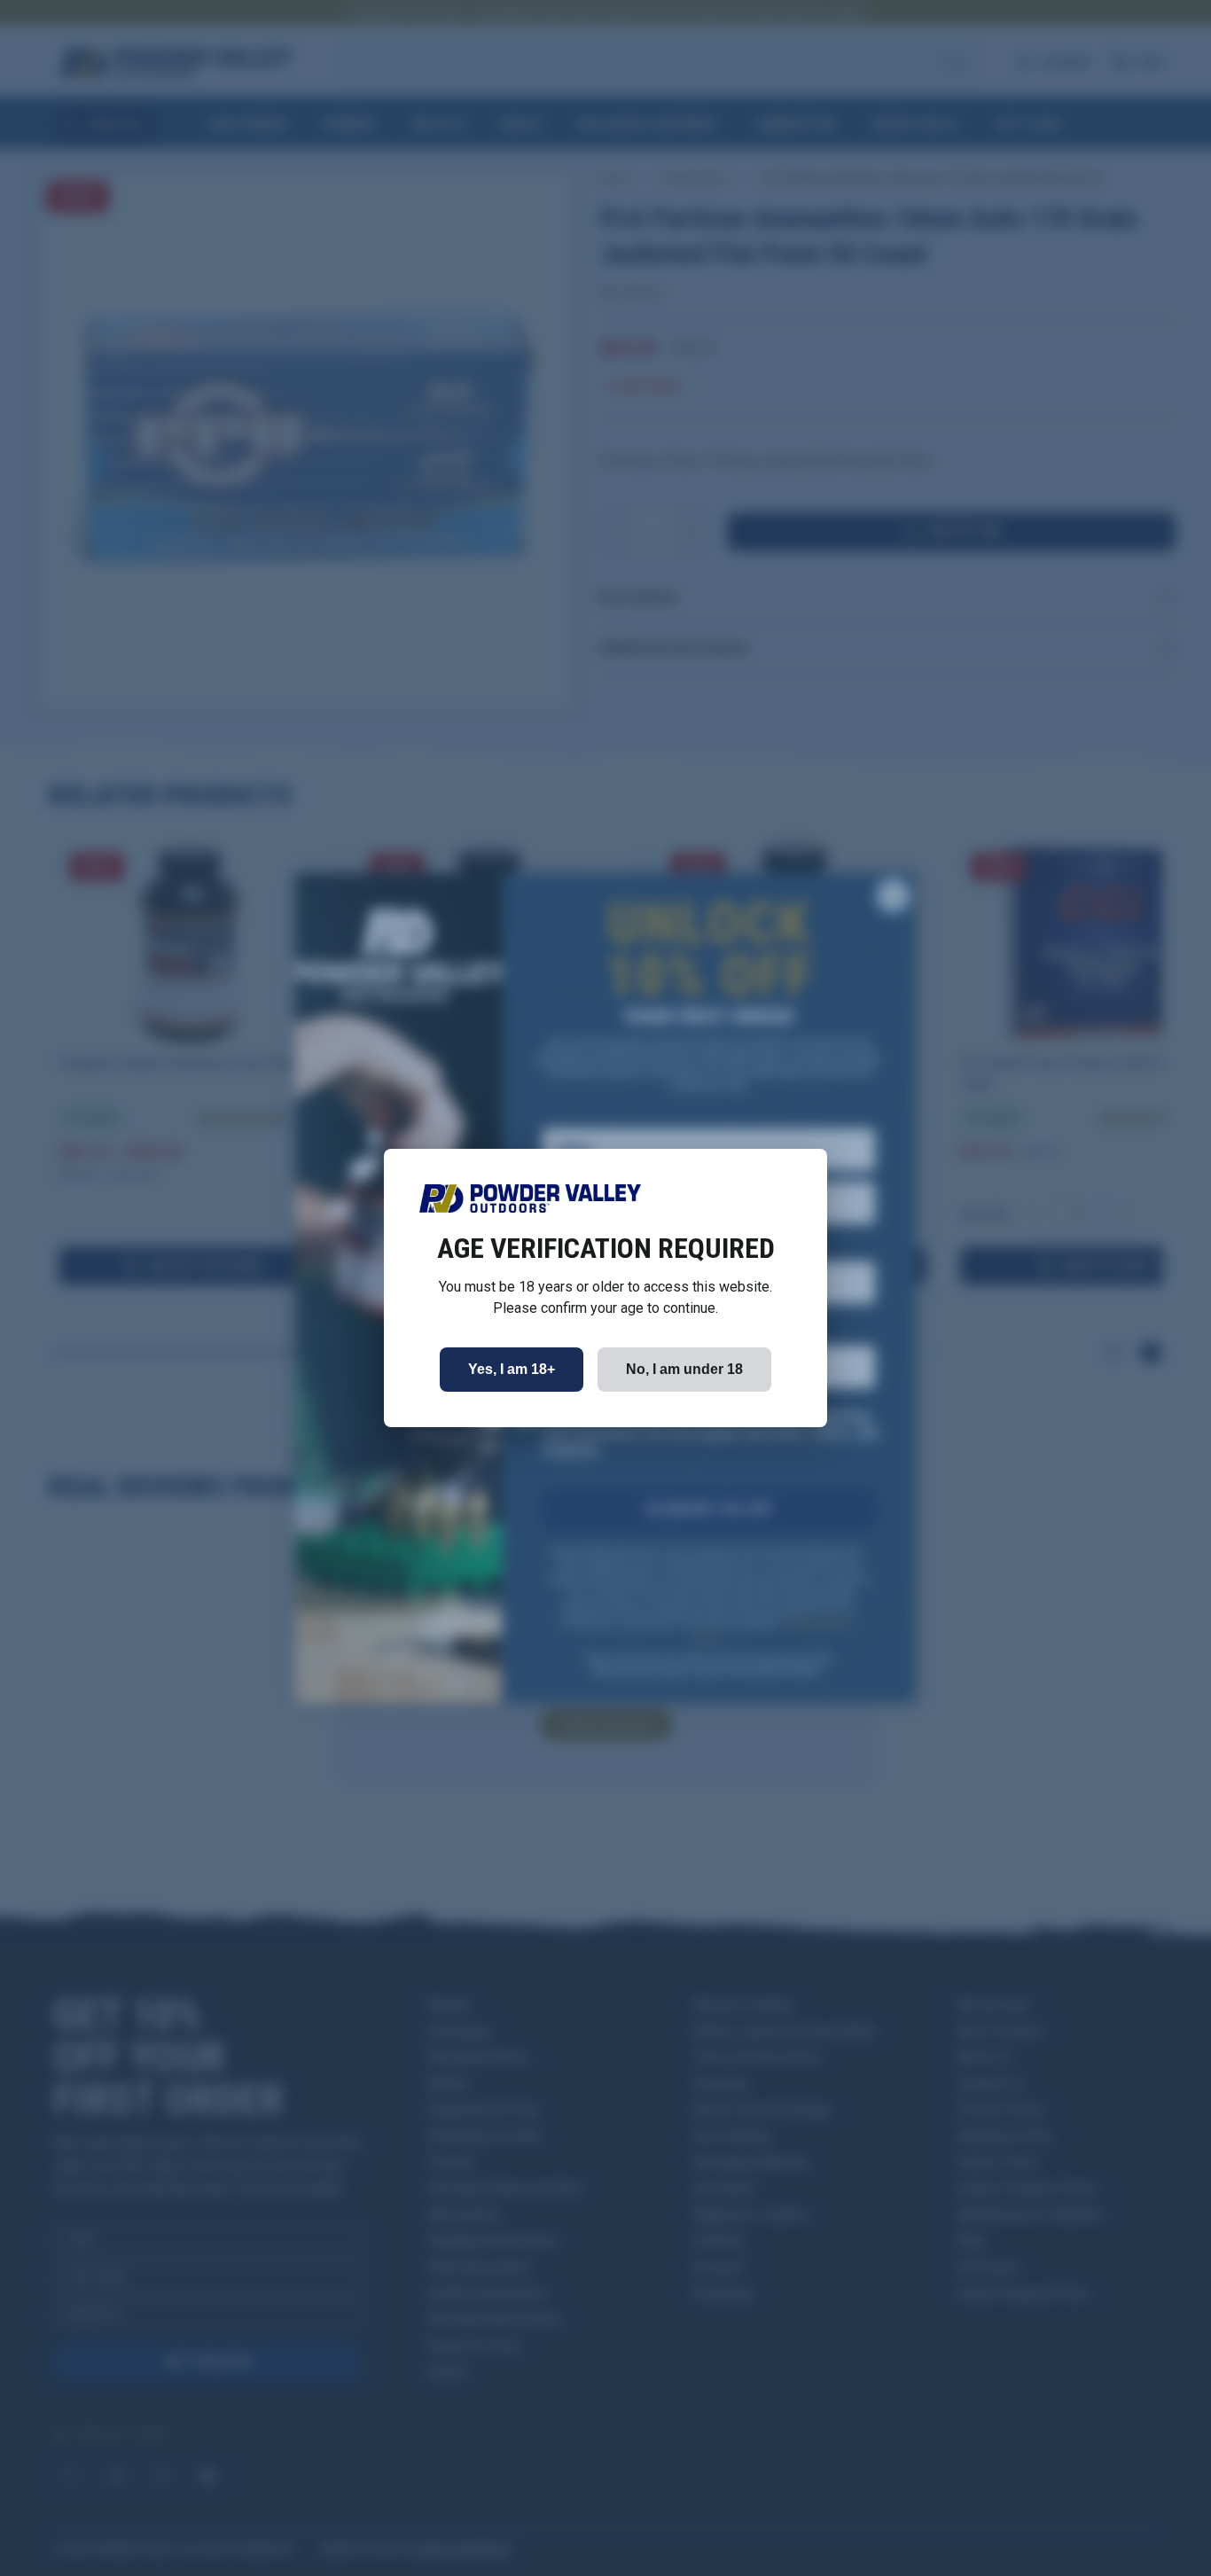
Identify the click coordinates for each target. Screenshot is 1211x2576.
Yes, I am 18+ (512, 1369)
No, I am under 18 (684, 1369)
